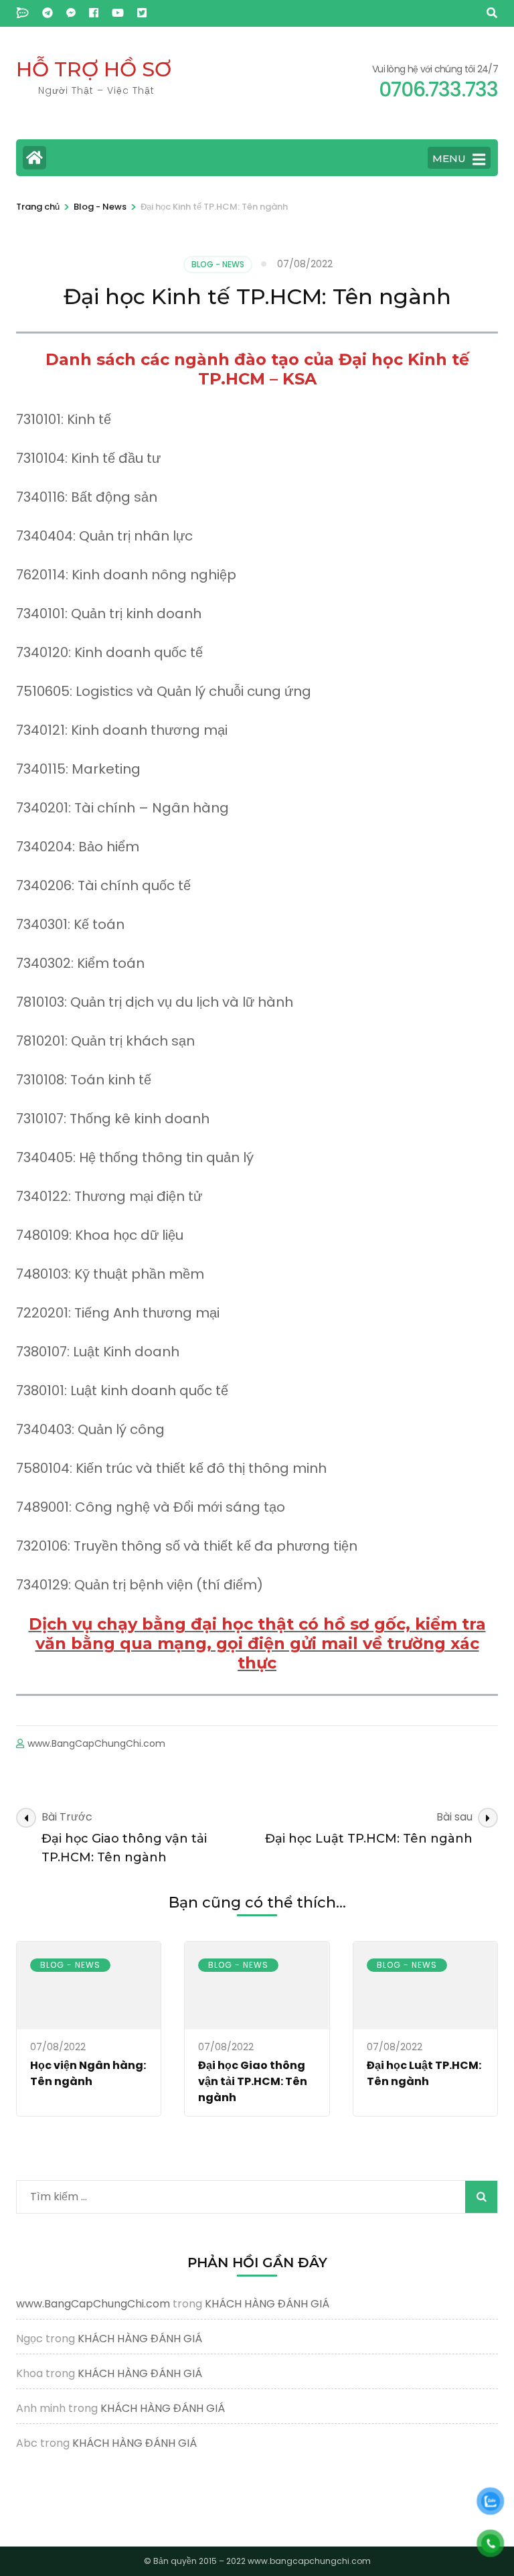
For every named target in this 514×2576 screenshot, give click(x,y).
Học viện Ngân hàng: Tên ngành (88, 2073)
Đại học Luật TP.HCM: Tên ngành (424, 2073)
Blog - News (218, 264)
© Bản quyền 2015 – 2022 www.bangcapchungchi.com (257, 2561)
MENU (449, 158)
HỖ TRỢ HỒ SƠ (94, 69)
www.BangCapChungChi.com (96, 1743)
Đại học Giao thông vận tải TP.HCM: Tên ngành (253, 2081)
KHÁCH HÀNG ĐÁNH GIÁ (267, 2304)
